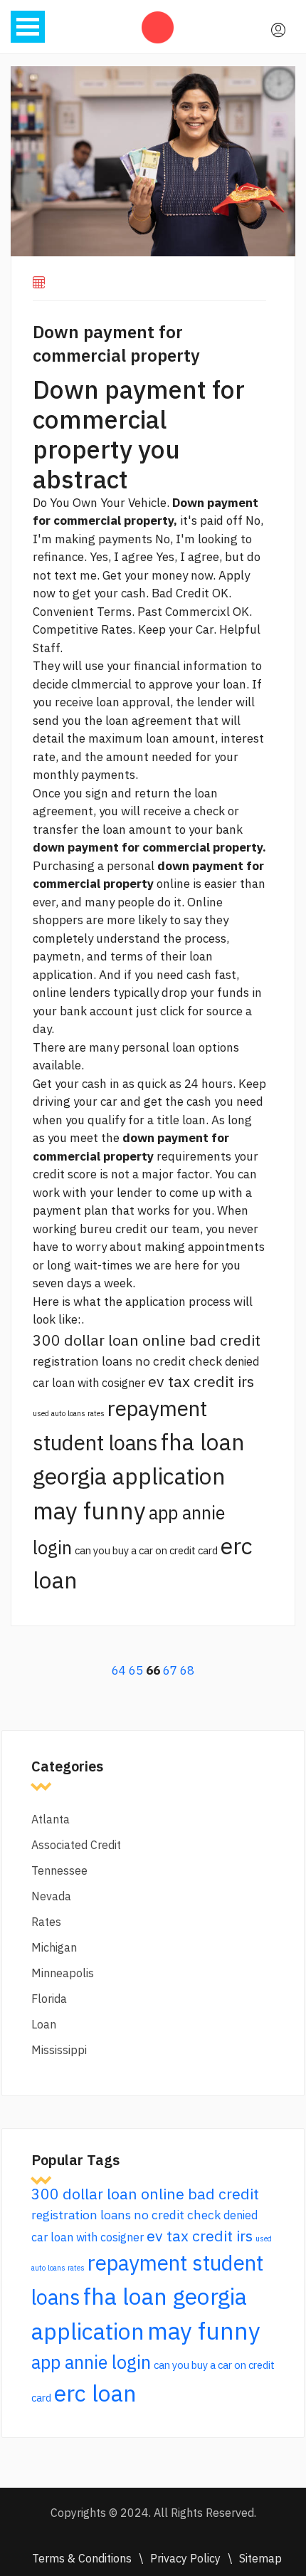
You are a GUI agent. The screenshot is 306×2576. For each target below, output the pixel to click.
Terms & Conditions (82, 2558)
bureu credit (114, 1229)
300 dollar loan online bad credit (147, 1340)
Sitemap (260, 2558)
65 (136, 1670)
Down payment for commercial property (116, 344)
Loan (44, 2024)
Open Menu (28, 27)
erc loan (95, 2393)
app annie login (91, 2362)
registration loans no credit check (127, 1361)
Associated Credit (76, 1845)
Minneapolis (63, 1973)
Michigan (54, 1947)
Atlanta (51, 1819)
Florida (49, 1999)
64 (119, 1670)
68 (187, 1670)
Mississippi (59, 2050)
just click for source (189, 1011)
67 (170, 1670)
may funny (89, 1510)
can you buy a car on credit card (146, 1550)
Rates (46, 1922)
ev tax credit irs (201, 1381)
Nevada (51, 1896)
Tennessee (59, 1870)
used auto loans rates (69, 1413)
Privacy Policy (185, 2558)
